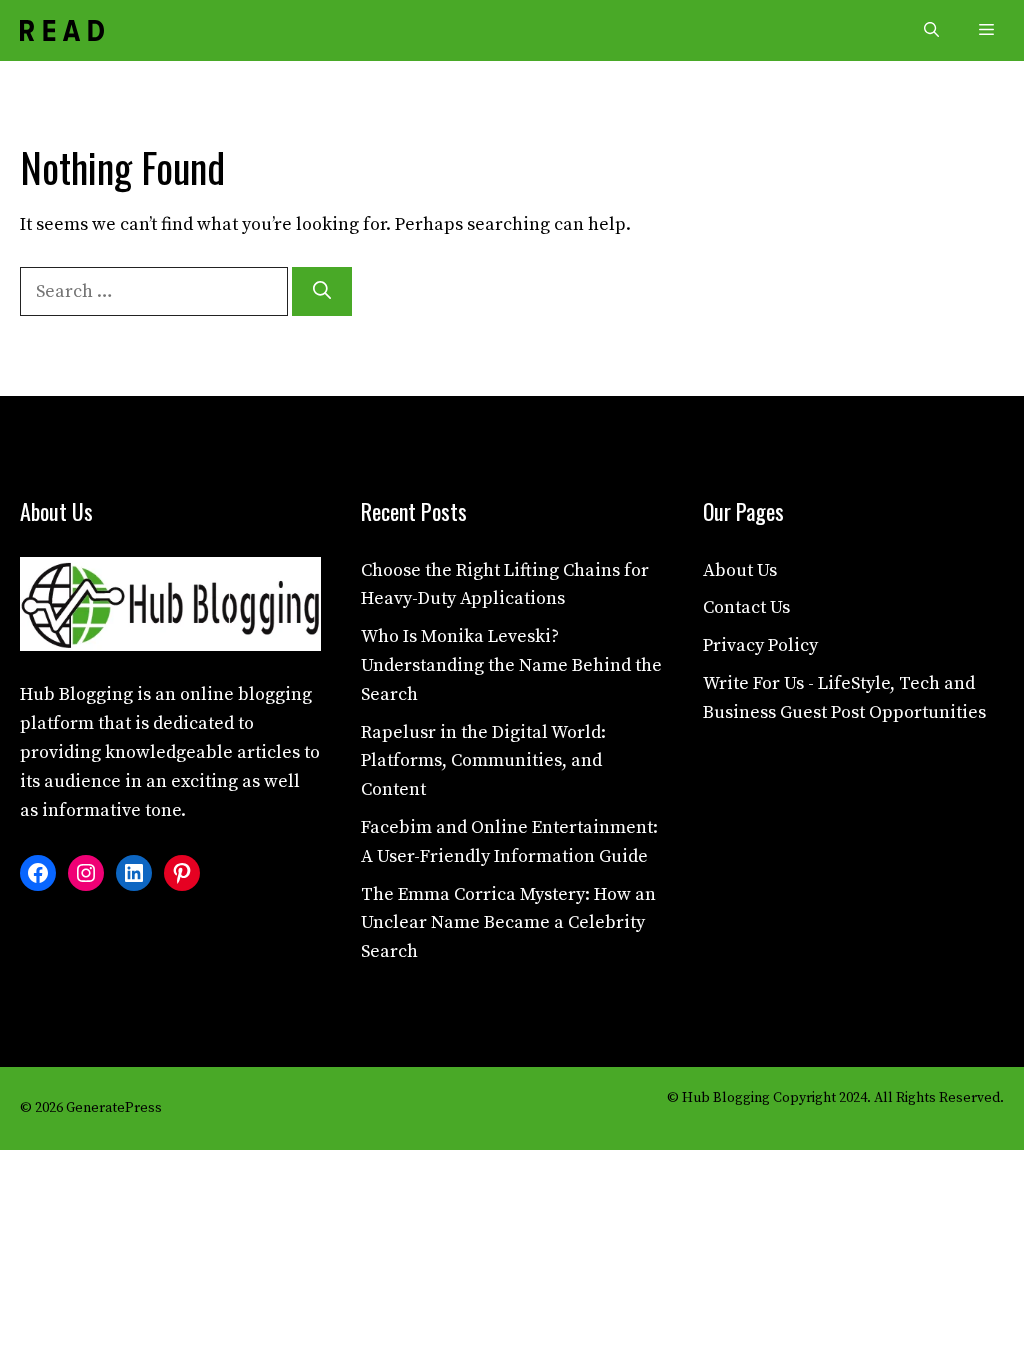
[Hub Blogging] (62, 30)
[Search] (322, 291)
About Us (740, 570)
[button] (931, 30)
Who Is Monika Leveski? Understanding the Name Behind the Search (511, 665)
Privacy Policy (760, 645)
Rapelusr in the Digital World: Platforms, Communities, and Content (483, 761)
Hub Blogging (76, 694)
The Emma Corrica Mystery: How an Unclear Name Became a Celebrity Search (508, 923)
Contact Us (746, 607)
